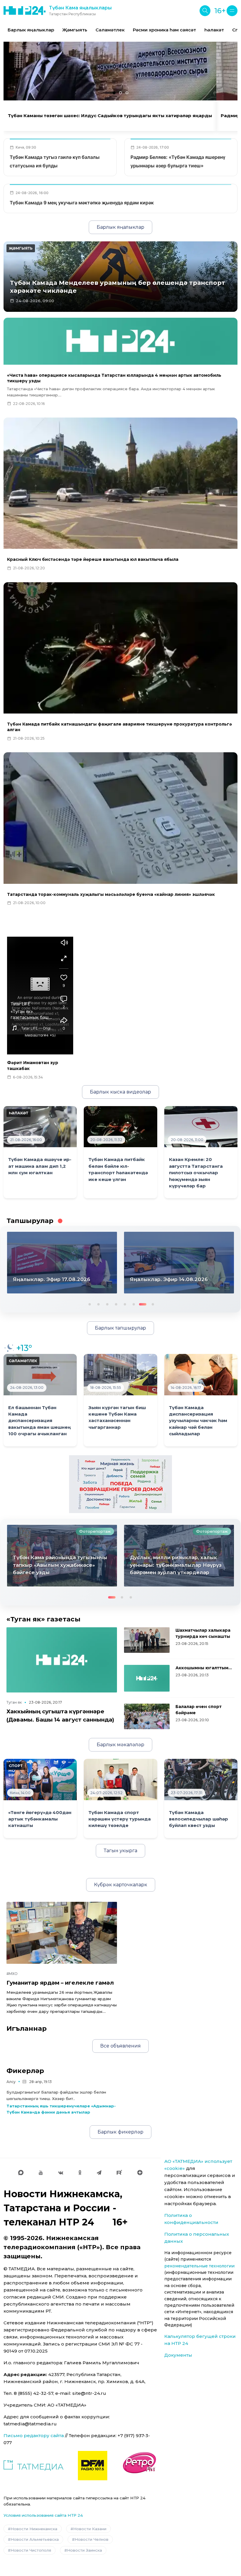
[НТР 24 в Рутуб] (119, 2173)
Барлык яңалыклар (31, 30)
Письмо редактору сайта (34, 2435)
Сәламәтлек (110, 30)
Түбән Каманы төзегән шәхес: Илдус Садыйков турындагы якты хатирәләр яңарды (110, 116)
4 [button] (116, 1304)
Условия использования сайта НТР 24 (43, 2515)
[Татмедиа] (34, 2466)
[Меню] (232, 11)
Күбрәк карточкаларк (121, 1885)
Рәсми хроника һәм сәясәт (164, 30)
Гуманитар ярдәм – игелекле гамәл (60, 1983)
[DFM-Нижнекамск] (93, 2466)
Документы (178, 2355)
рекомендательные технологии (199, 2266)
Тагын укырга (120, 1851)
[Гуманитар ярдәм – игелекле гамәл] (62, 1933)
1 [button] (89, 1304)
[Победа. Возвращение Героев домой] (120, 1484)
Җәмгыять (75, 30)
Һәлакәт (214, 30)
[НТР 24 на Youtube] (41, 2173)
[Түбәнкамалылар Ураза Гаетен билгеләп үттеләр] (179, 1556)
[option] (31, 30)
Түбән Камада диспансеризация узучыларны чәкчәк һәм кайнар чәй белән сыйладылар (198, 1421)
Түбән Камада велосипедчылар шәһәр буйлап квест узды (199, 1819)
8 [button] (151, 1304)
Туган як (14, 1702)
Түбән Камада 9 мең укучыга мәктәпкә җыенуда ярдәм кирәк (82, 203)
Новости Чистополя (31, 2550)
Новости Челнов (92, 2539)
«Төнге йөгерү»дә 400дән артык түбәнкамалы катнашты (40, 1819)
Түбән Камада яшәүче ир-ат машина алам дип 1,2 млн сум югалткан (40, 1166)
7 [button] (142, 1304)
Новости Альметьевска (35, 2539)
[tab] (114, 93)
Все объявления (120, 2046)
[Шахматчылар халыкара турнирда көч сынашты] (147, 1640)
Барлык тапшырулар (120, 1328)
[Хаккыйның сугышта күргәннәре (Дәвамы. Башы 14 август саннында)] (62, 1660)
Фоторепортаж (95, 1531)
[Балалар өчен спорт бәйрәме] (147, 1716)
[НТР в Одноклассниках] (80, 2173)
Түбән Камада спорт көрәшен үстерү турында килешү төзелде (120, 1819)
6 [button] (133, 1304)
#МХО (12, 1974)
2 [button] (98, 1304)
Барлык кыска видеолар (120, 1092)
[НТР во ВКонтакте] (61, 2173)
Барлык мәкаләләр (120, 1745)
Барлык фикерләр (120, 2132)
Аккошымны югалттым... (204, 1668)
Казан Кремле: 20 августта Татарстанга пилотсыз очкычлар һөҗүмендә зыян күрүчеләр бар (196, 1173)
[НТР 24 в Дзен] (140, 2173)
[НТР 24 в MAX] (21, 2173)
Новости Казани (90, 2529)
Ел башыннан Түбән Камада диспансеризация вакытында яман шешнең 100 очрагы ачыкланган (40, 1421)
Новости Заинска (84, 2550)
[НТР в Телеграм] (99, 2173)
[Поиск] (205, 11)
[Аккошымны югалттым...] (147, 1678)
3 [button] (107, 1304)
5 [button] (124, 1304)
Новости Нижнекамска (34, 2529)
